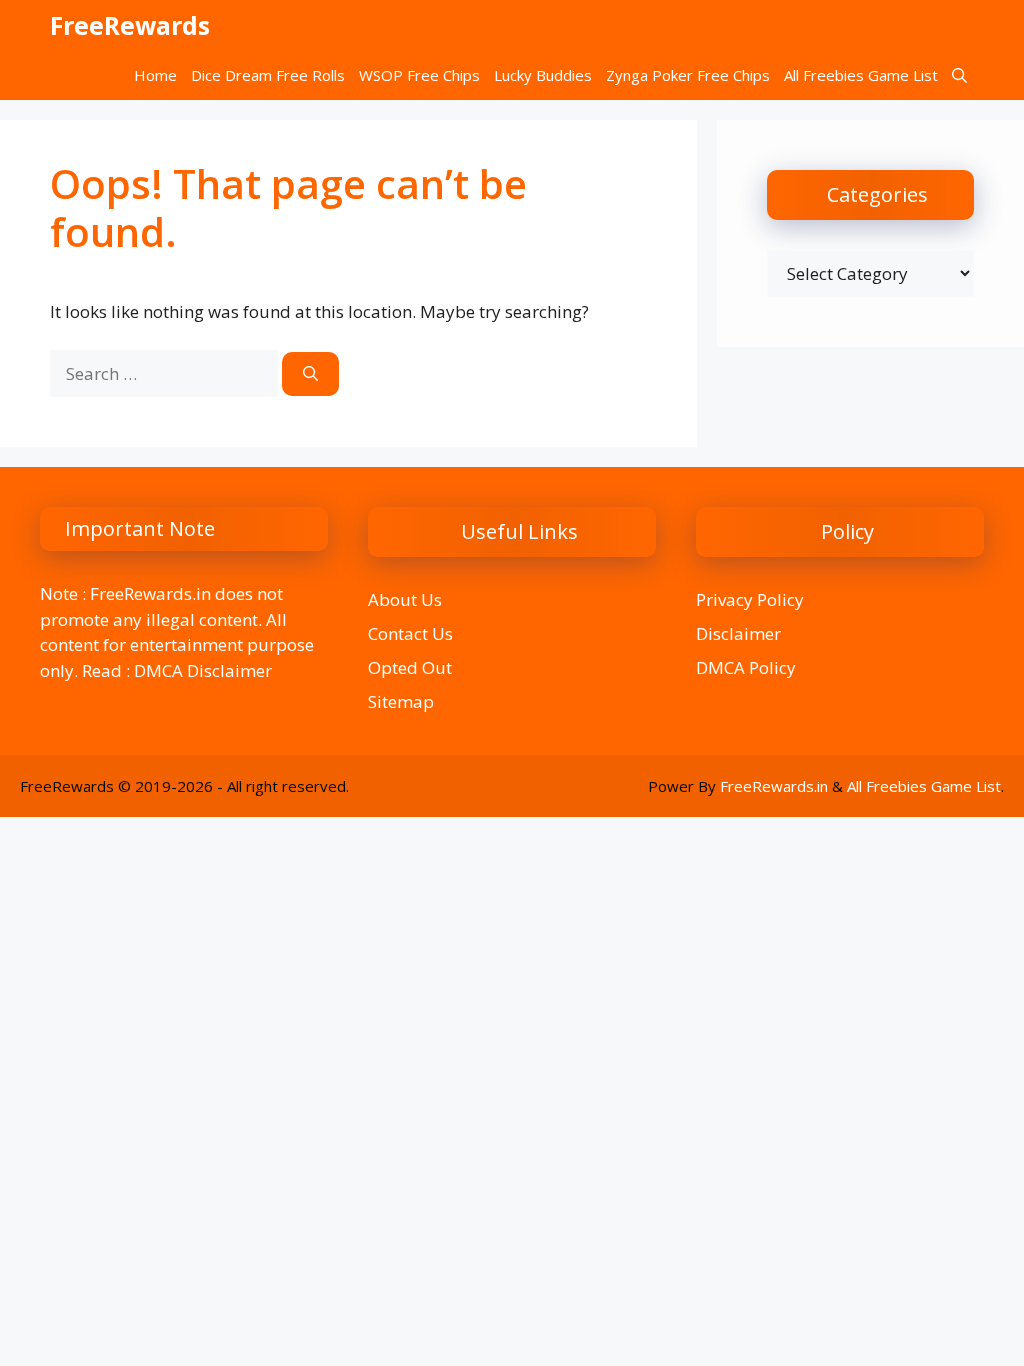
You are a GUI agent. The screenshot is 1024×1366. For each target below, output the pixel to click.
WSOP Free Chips (419, 75)
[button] (959, 75)
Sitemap (401, 701)
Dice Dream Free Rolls (268, 75)
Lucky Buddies (543, 75)
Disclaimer (738, 633)
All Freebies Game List (861, 75)
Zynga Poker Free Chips (688, 75)
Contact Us (410, 633)
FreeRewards (130, 25)
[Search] (310, 374)
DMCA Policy (746, 667)
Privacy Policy (750, 599)
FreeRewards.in (774, 786)
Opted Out (410, 667)
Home (155, 75)
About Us (405, 599)
